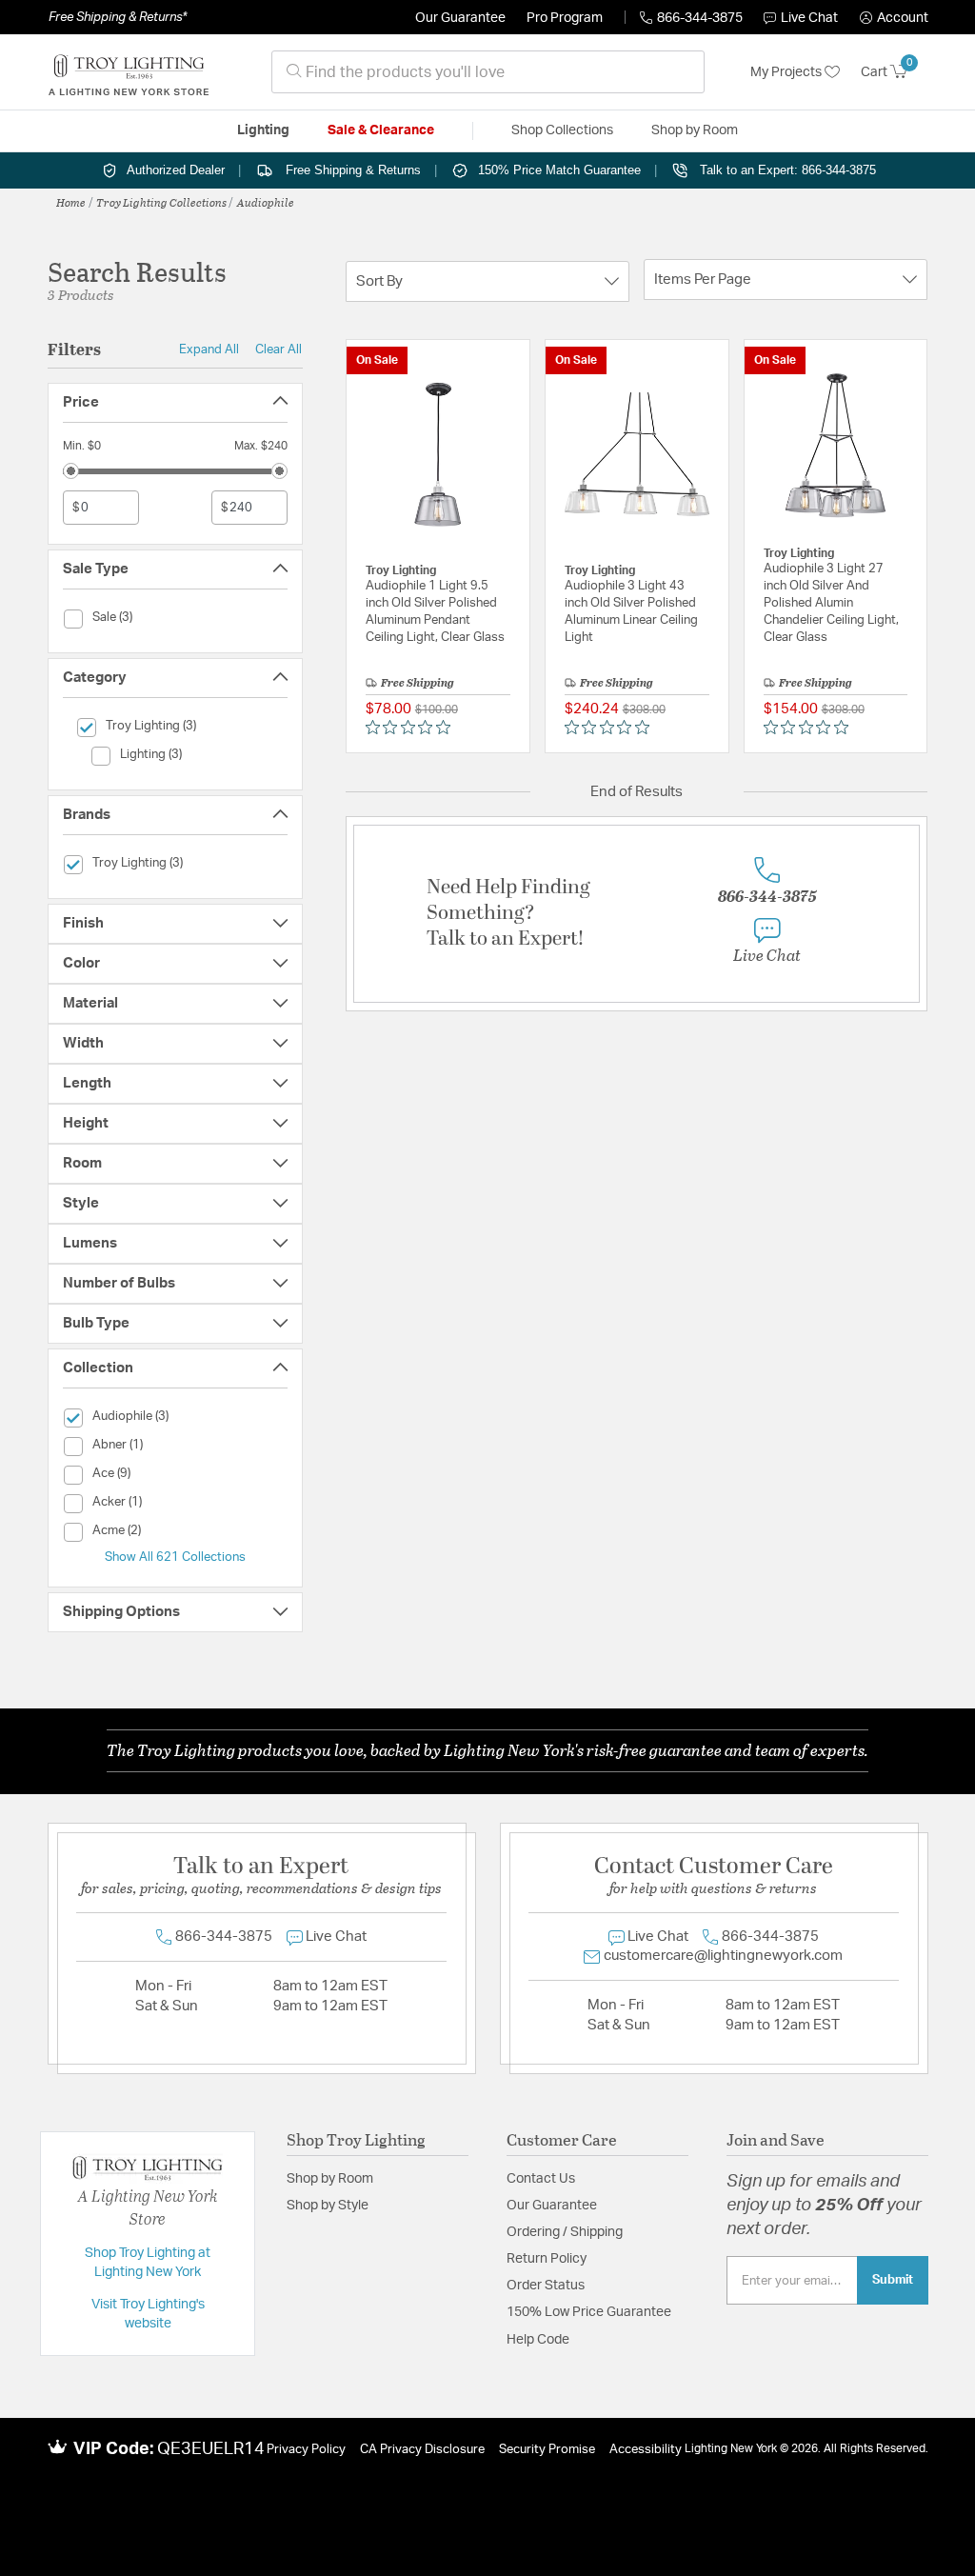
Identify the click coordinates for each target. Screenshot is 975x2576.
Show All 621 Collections (175, 1557)
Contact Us (541, 2179)
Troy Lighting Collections (161, 202)
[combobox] (488, 72)
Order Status (546, 2286)
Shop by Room (330, 2179)
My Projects (787, 72)
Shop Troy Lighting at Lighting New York (148, 2263)
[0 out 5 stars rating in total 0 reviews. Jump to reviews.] (413, 728)
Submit (893, 2280)
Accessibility (646, 2450)
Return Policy (547, 2259)
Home (71, 202)
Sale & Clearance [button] (381, 130)
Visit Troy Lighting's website (148, 2314)
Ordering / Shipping (565, 2232)
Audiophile (266, 202)
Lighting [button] (263, 130)
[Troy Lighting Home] (129, 72)
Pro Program (565, 18)
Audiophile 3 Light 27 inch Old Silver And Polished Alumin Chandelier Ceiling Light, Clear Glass (831, 603)
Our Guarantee (460, 18)
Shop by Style (328, 2206)
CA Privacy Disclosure (422, 2450)
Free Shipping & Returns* (118, 17)
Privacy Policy (306, 2450)
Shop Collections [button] (562, 130)
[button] (894, 18)
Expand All (209, 349)
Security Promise (547, 2450)
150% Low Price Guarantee (589, 2312)
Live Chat (809, 18)
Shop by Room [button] (695, 130)
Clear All (279, 349)
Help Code (538, 2340)
